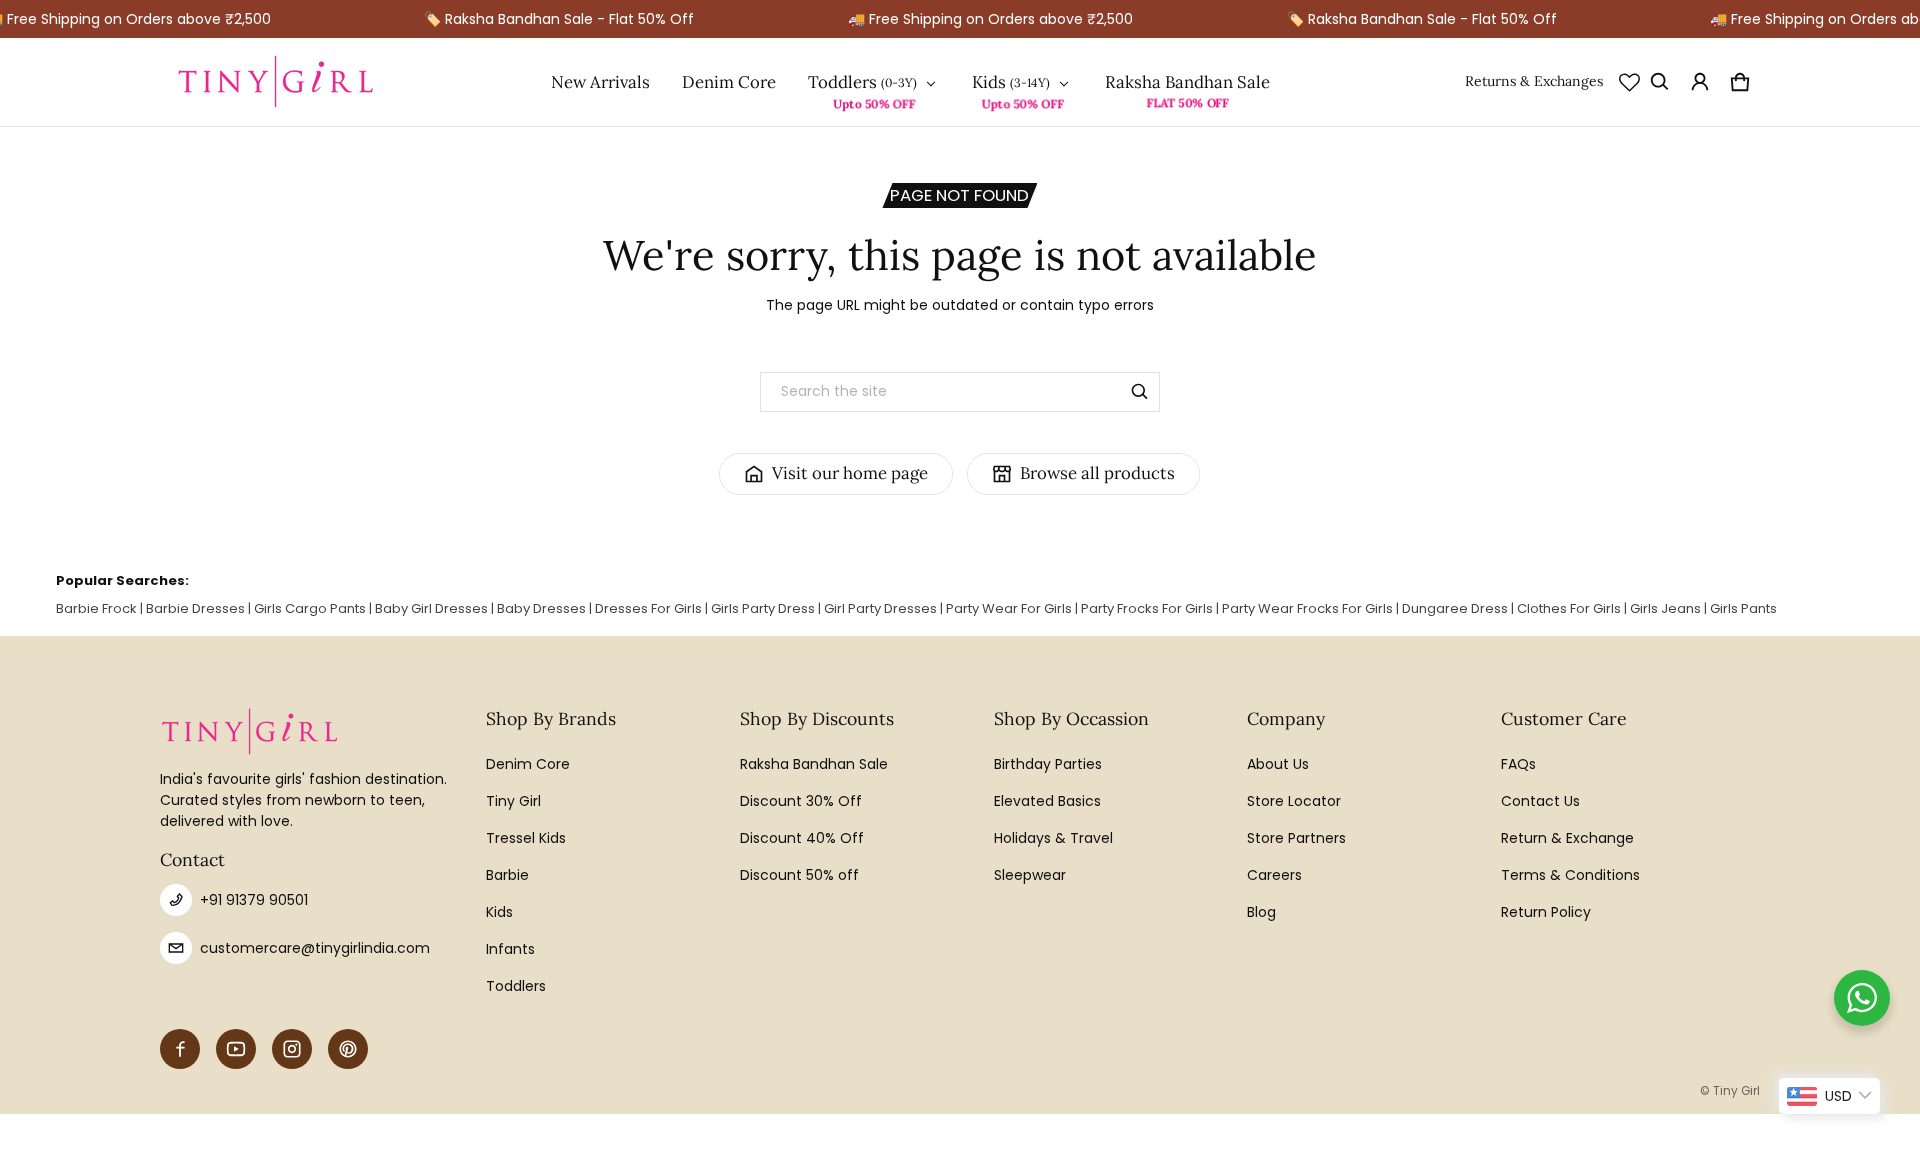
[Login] (1700, 82)
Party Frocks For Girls (1147, 608)
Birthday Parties (1048, 764)
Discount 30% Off (801, 801)
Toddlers (842, 82)
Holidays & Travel (1053, 838)
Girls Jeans (1665, 608)
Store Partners (1296, 838)
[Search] (1140, 392)
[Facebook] (180, 1049)
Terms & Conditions (1570, 875)
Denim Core (729, 82)
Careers (1274, 875)
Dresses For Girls (648, 608)
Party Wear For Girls (1009, 608)
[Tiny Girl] (276, 82)
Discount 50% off (799, 875)
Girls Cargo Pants (310, 608)
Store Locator (1294, 801)
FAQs (1518, 764)
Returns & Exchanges (1534, 81)
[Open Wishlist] (1629, 82)
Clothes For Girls (1569, 608)
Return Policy (1546, 912)
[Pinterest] (348, 1049)
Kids (989, 82)
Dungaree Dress (1455, 608)
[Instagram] (292, 1049)
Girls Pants (1743, 608)
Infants (510, 949)
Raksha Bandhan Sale (1187, 82)
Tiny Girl (513, 801)
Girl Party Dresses (880, 608)
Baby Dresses (541, 608)
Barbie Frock (96, 608)
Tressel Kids (526, 838)
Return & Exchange (1567, 838)
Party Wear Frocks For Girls (1307, 608)
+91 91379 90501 (254, 900)
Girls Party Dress (763, 608)
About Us (1278, 764)
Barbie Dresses (195, 608)
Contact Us (1540, 801)
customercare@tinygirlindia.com (315, 948)
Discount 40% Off (802, 838)
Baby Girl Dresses (431, 608)
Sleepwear (1030, 875)
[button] (1660, 82)
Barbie (507, 875)
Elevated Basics (1047, 801)
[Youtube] (236, 1049)
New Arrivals (600, 82)
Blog (1261, 912)
